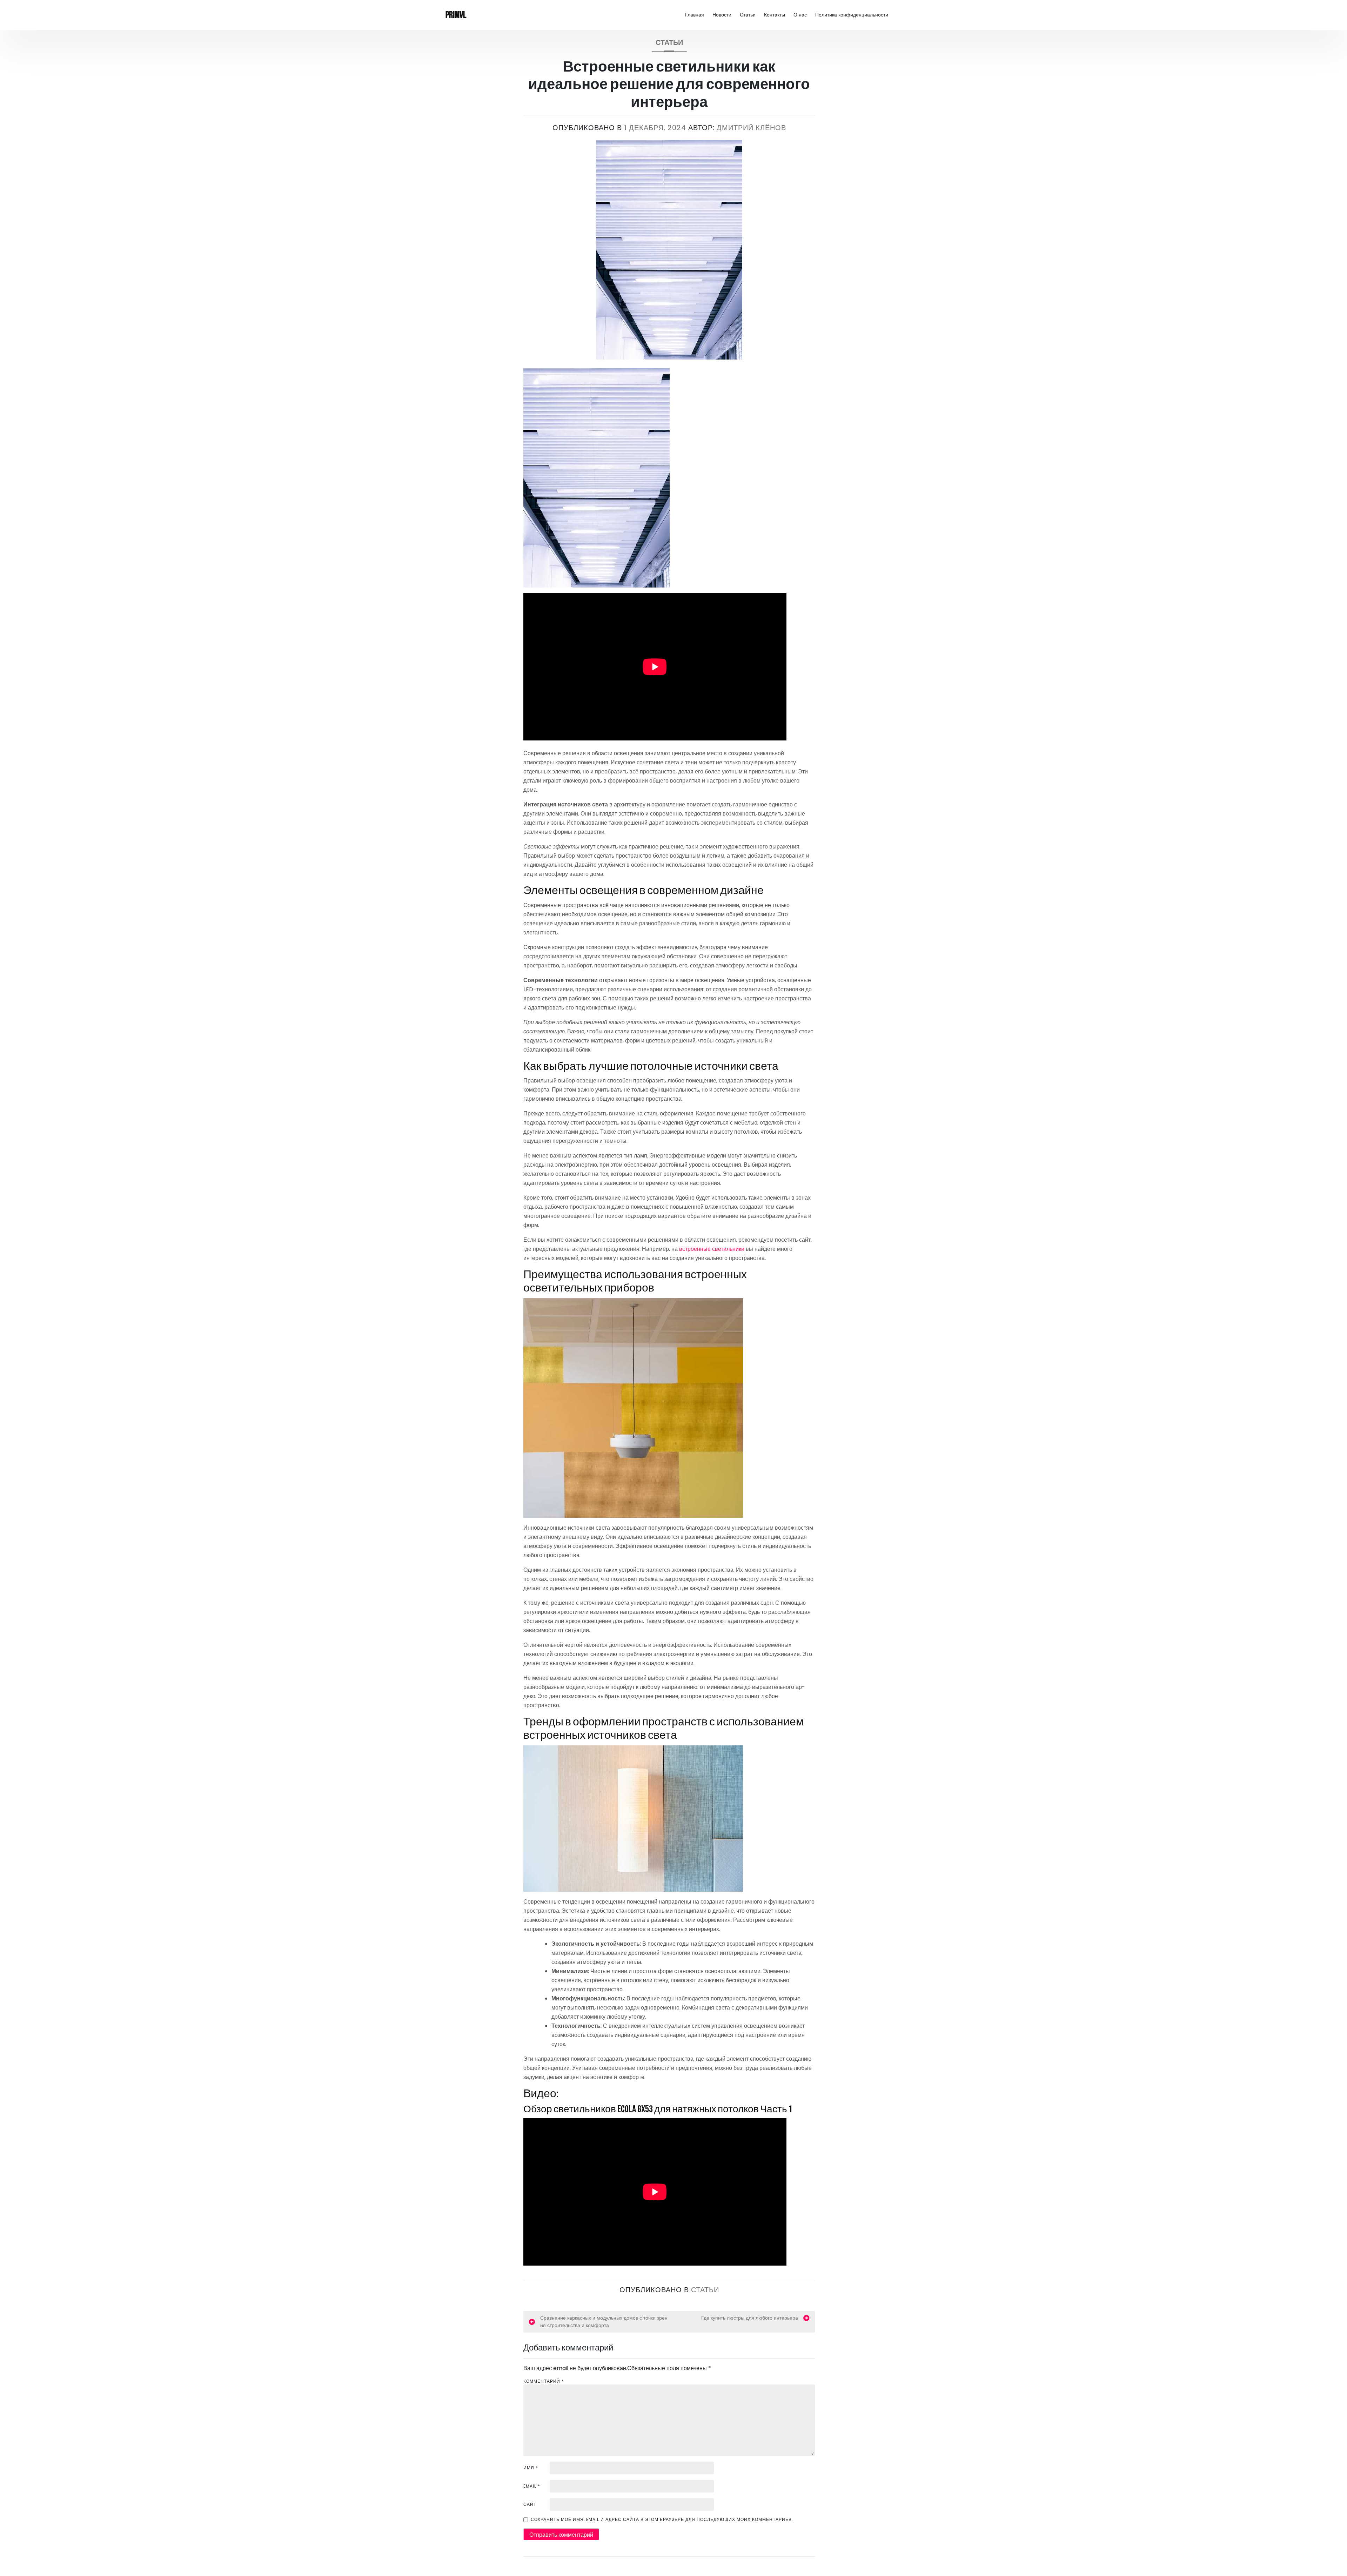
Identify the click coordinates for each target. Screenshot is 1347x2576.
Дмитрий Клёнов (751, 128)
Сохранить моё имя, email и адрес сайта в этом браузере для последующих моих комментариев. (662, 2519)
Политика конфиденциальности (852, 15)
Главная (695, 15)
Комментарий (544, 2381)
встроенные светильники (712, 1249)
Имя (531, 2468)
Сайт (530, 2504)
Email (532, 2486)
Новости (722, 15)
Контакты (775, 15)
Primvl (456, 15)
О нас (800, 15)
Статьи (748, 15)
